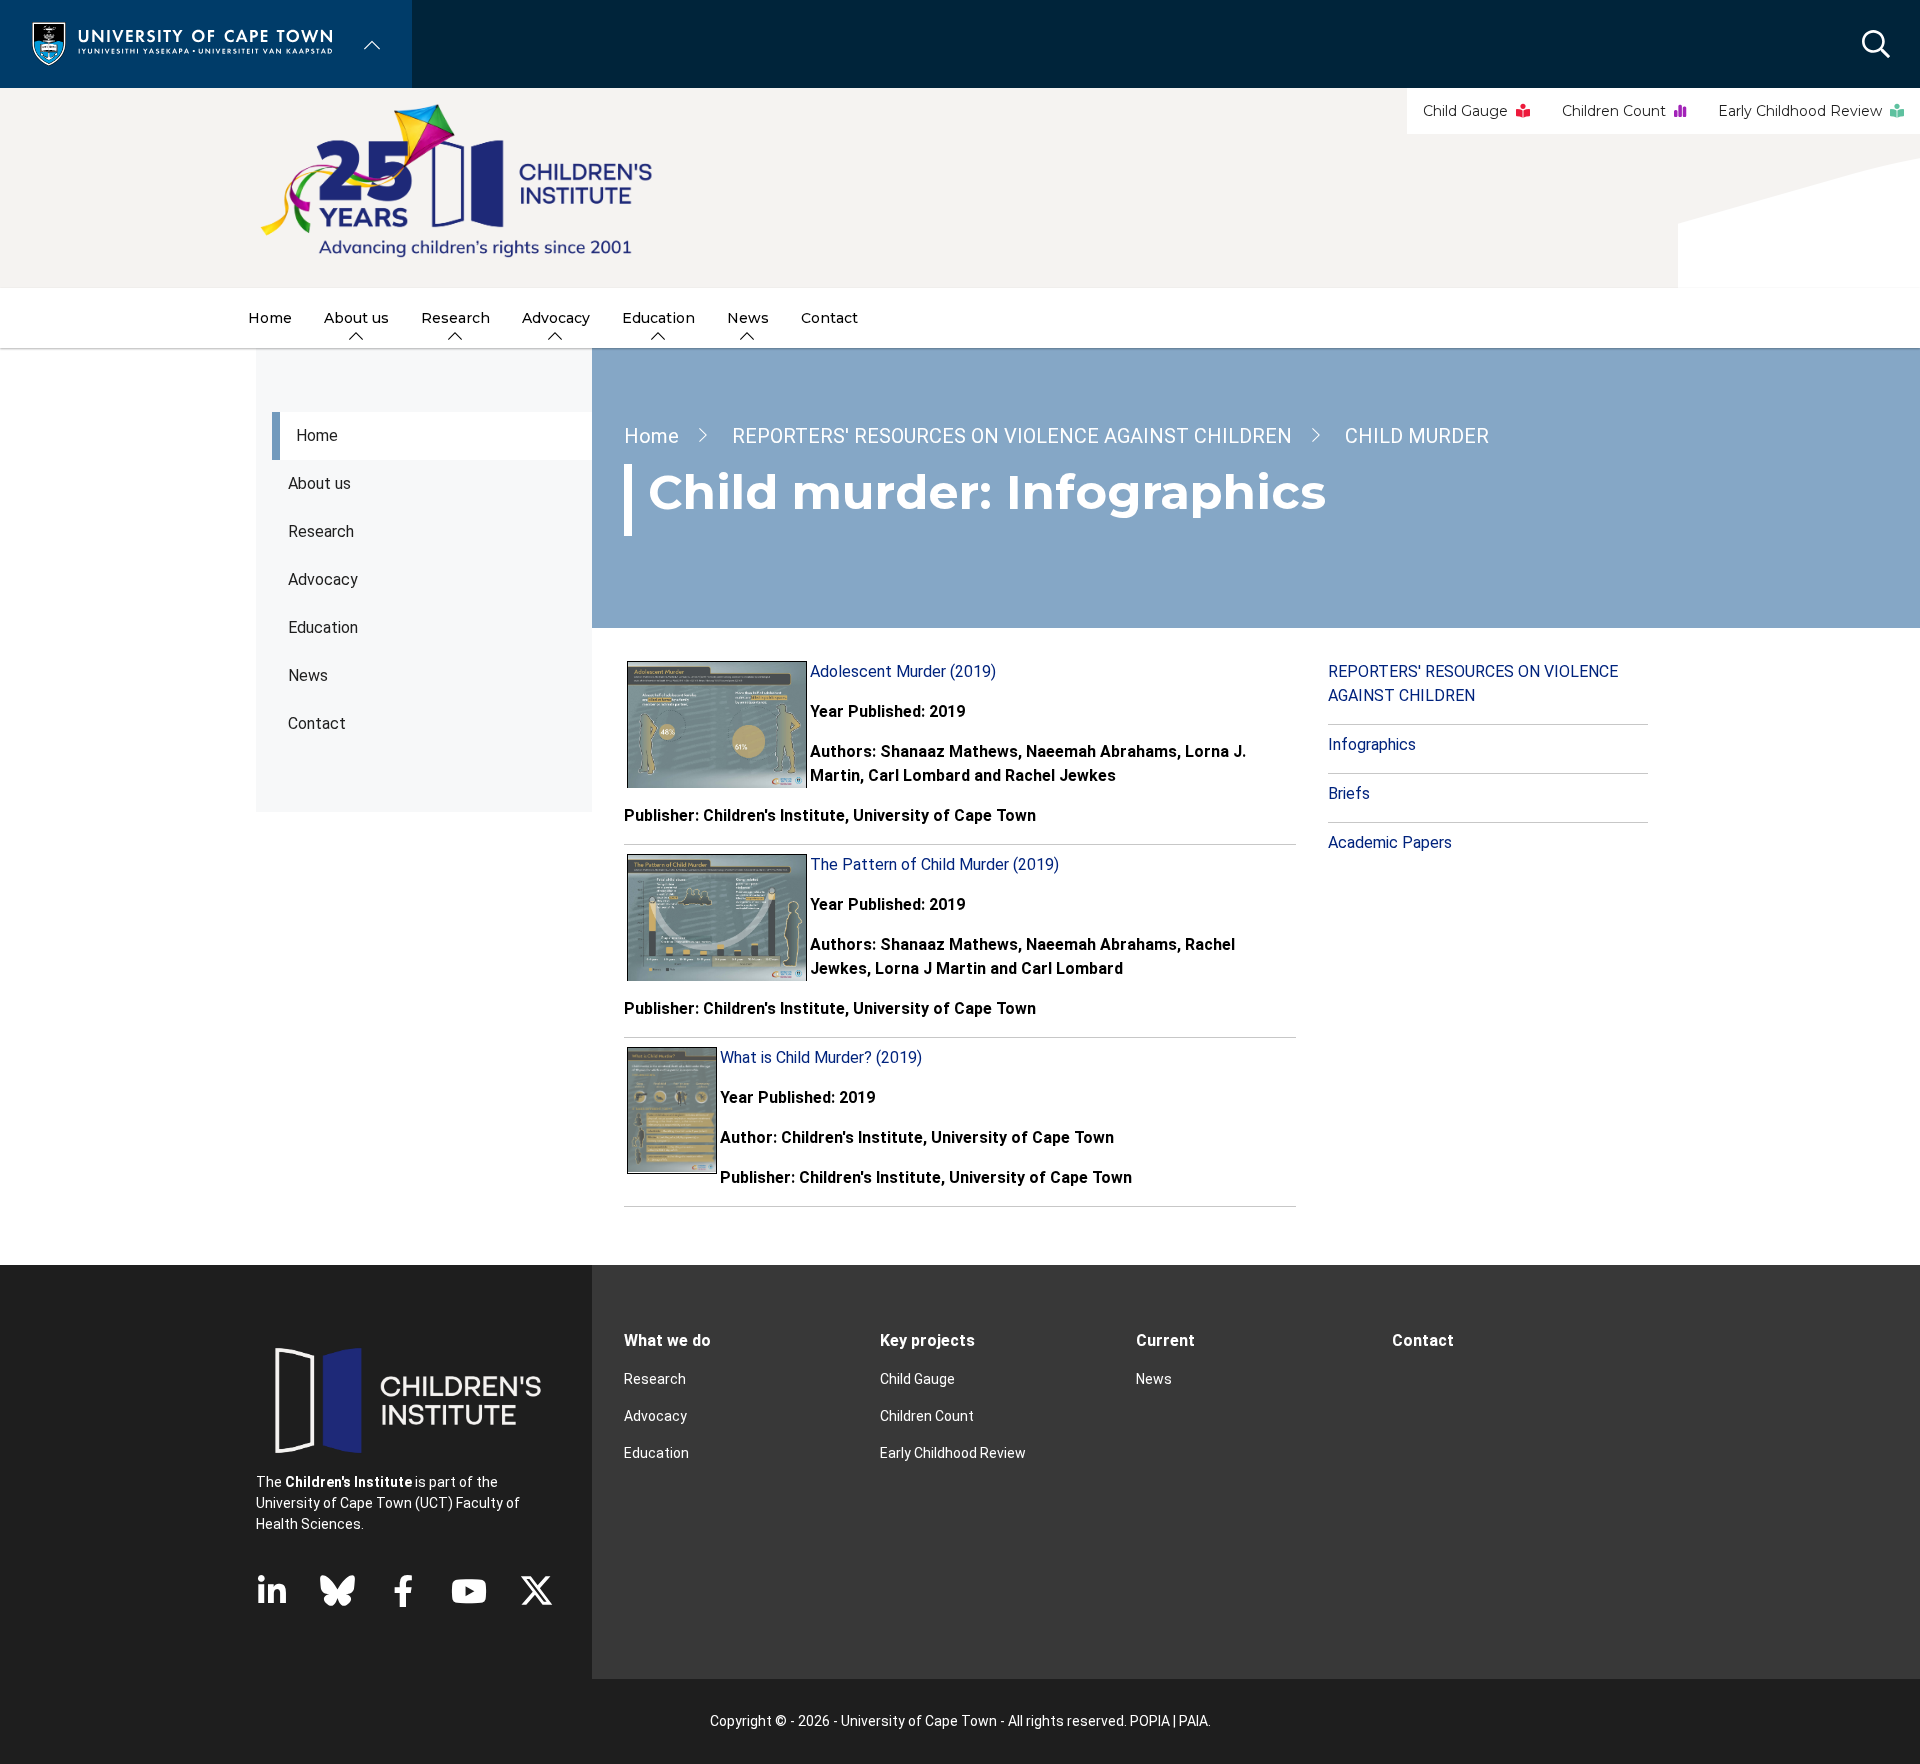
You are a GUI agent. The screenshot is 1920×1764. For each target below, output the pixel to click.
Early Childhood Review (1800, 111)
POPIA (1150, 1721)
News (308, 675)
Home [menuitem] (270, 318)
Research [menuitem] (455, 318)
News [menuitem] (748, 318)
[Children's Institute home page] (960, 188)
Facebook (403, 1591)
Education (656, 1453)
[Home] (182, 42)
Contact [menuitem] (829, 318)
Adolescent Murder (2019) (903, 671)
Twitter (536, 1591)
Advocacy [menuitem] (556, 318)
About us (319, 483)
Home (317, 435)
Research (321, 531)
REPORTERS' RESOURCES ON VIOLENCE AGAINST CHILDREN (1012, 436)
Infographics (1372, 744)
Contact (317, 723)
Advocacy (323, 579)
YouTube (469, 1591)
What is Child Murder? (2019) (821, 1057)
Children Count (1614, 111)
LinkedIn (272, 1591)
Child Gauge (1465, 111)
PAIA (1193, 1721)
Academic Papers (1390, 842)
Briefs (1349, 793)
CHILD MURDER (1417, 436)
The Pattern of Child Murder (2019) (934, 864)
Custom (337, 1591)
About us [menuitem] (356, 318)
